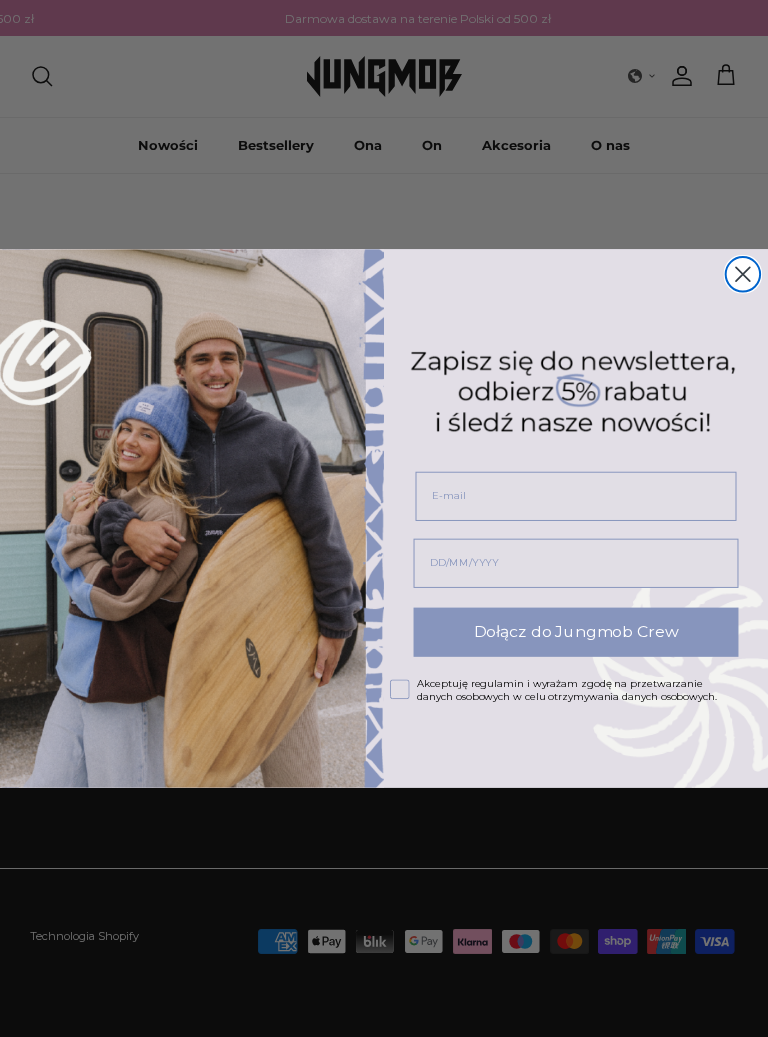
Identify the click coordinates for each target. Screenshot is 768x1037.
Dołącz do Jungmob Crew (576, 632)
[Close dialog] (743, 274)
